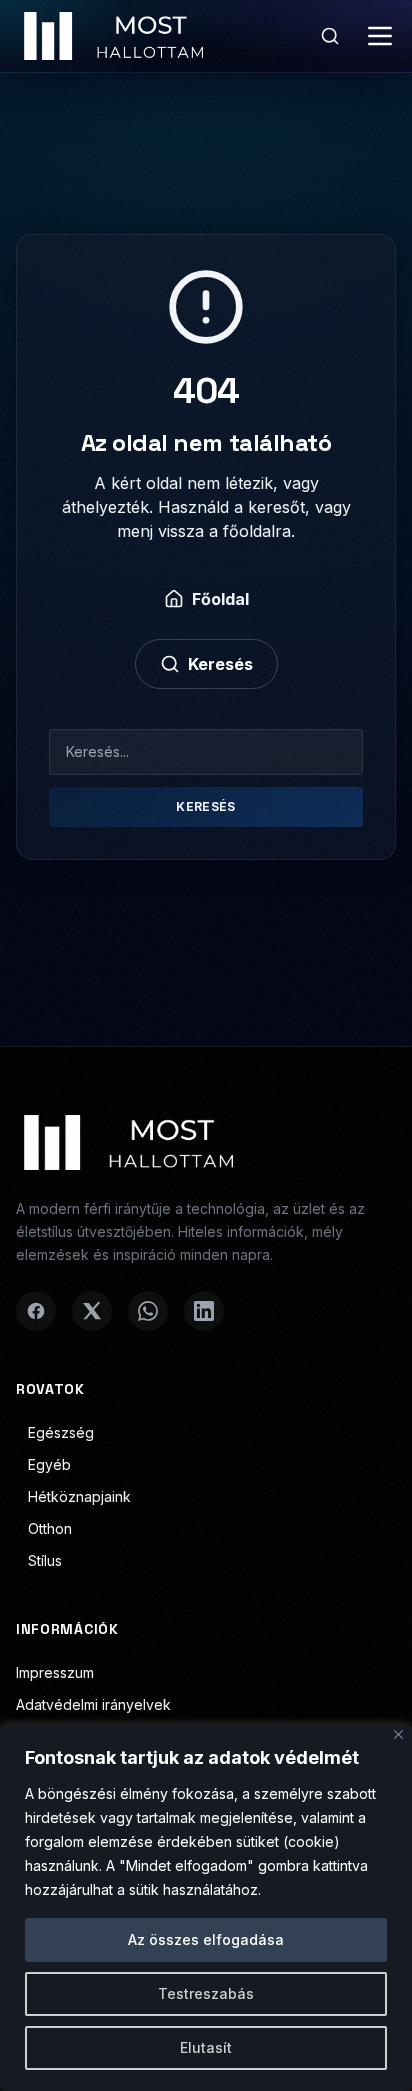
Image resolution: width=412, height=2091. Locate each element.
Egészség (61, 1432)
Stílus (45, 1560)
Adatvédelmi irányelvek (93, 1704)
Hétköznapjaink (79, 1496)
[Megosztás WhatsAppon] (148, 1311)
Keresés (220, 664)
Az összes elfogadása (206, 1939)
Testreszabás (206, 1993)
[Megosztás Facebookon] (36, 1311)
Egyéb (49, 1464)
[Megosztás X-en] (92, 1311)
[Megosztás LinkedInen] (204, 1311)
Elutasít (206, 2047)
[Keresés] (330, 36)
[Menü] (380, 36)
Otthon (50, 1528)
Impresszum (55, 1672)
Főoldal (220, 599)
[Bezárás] (398, 1734)
